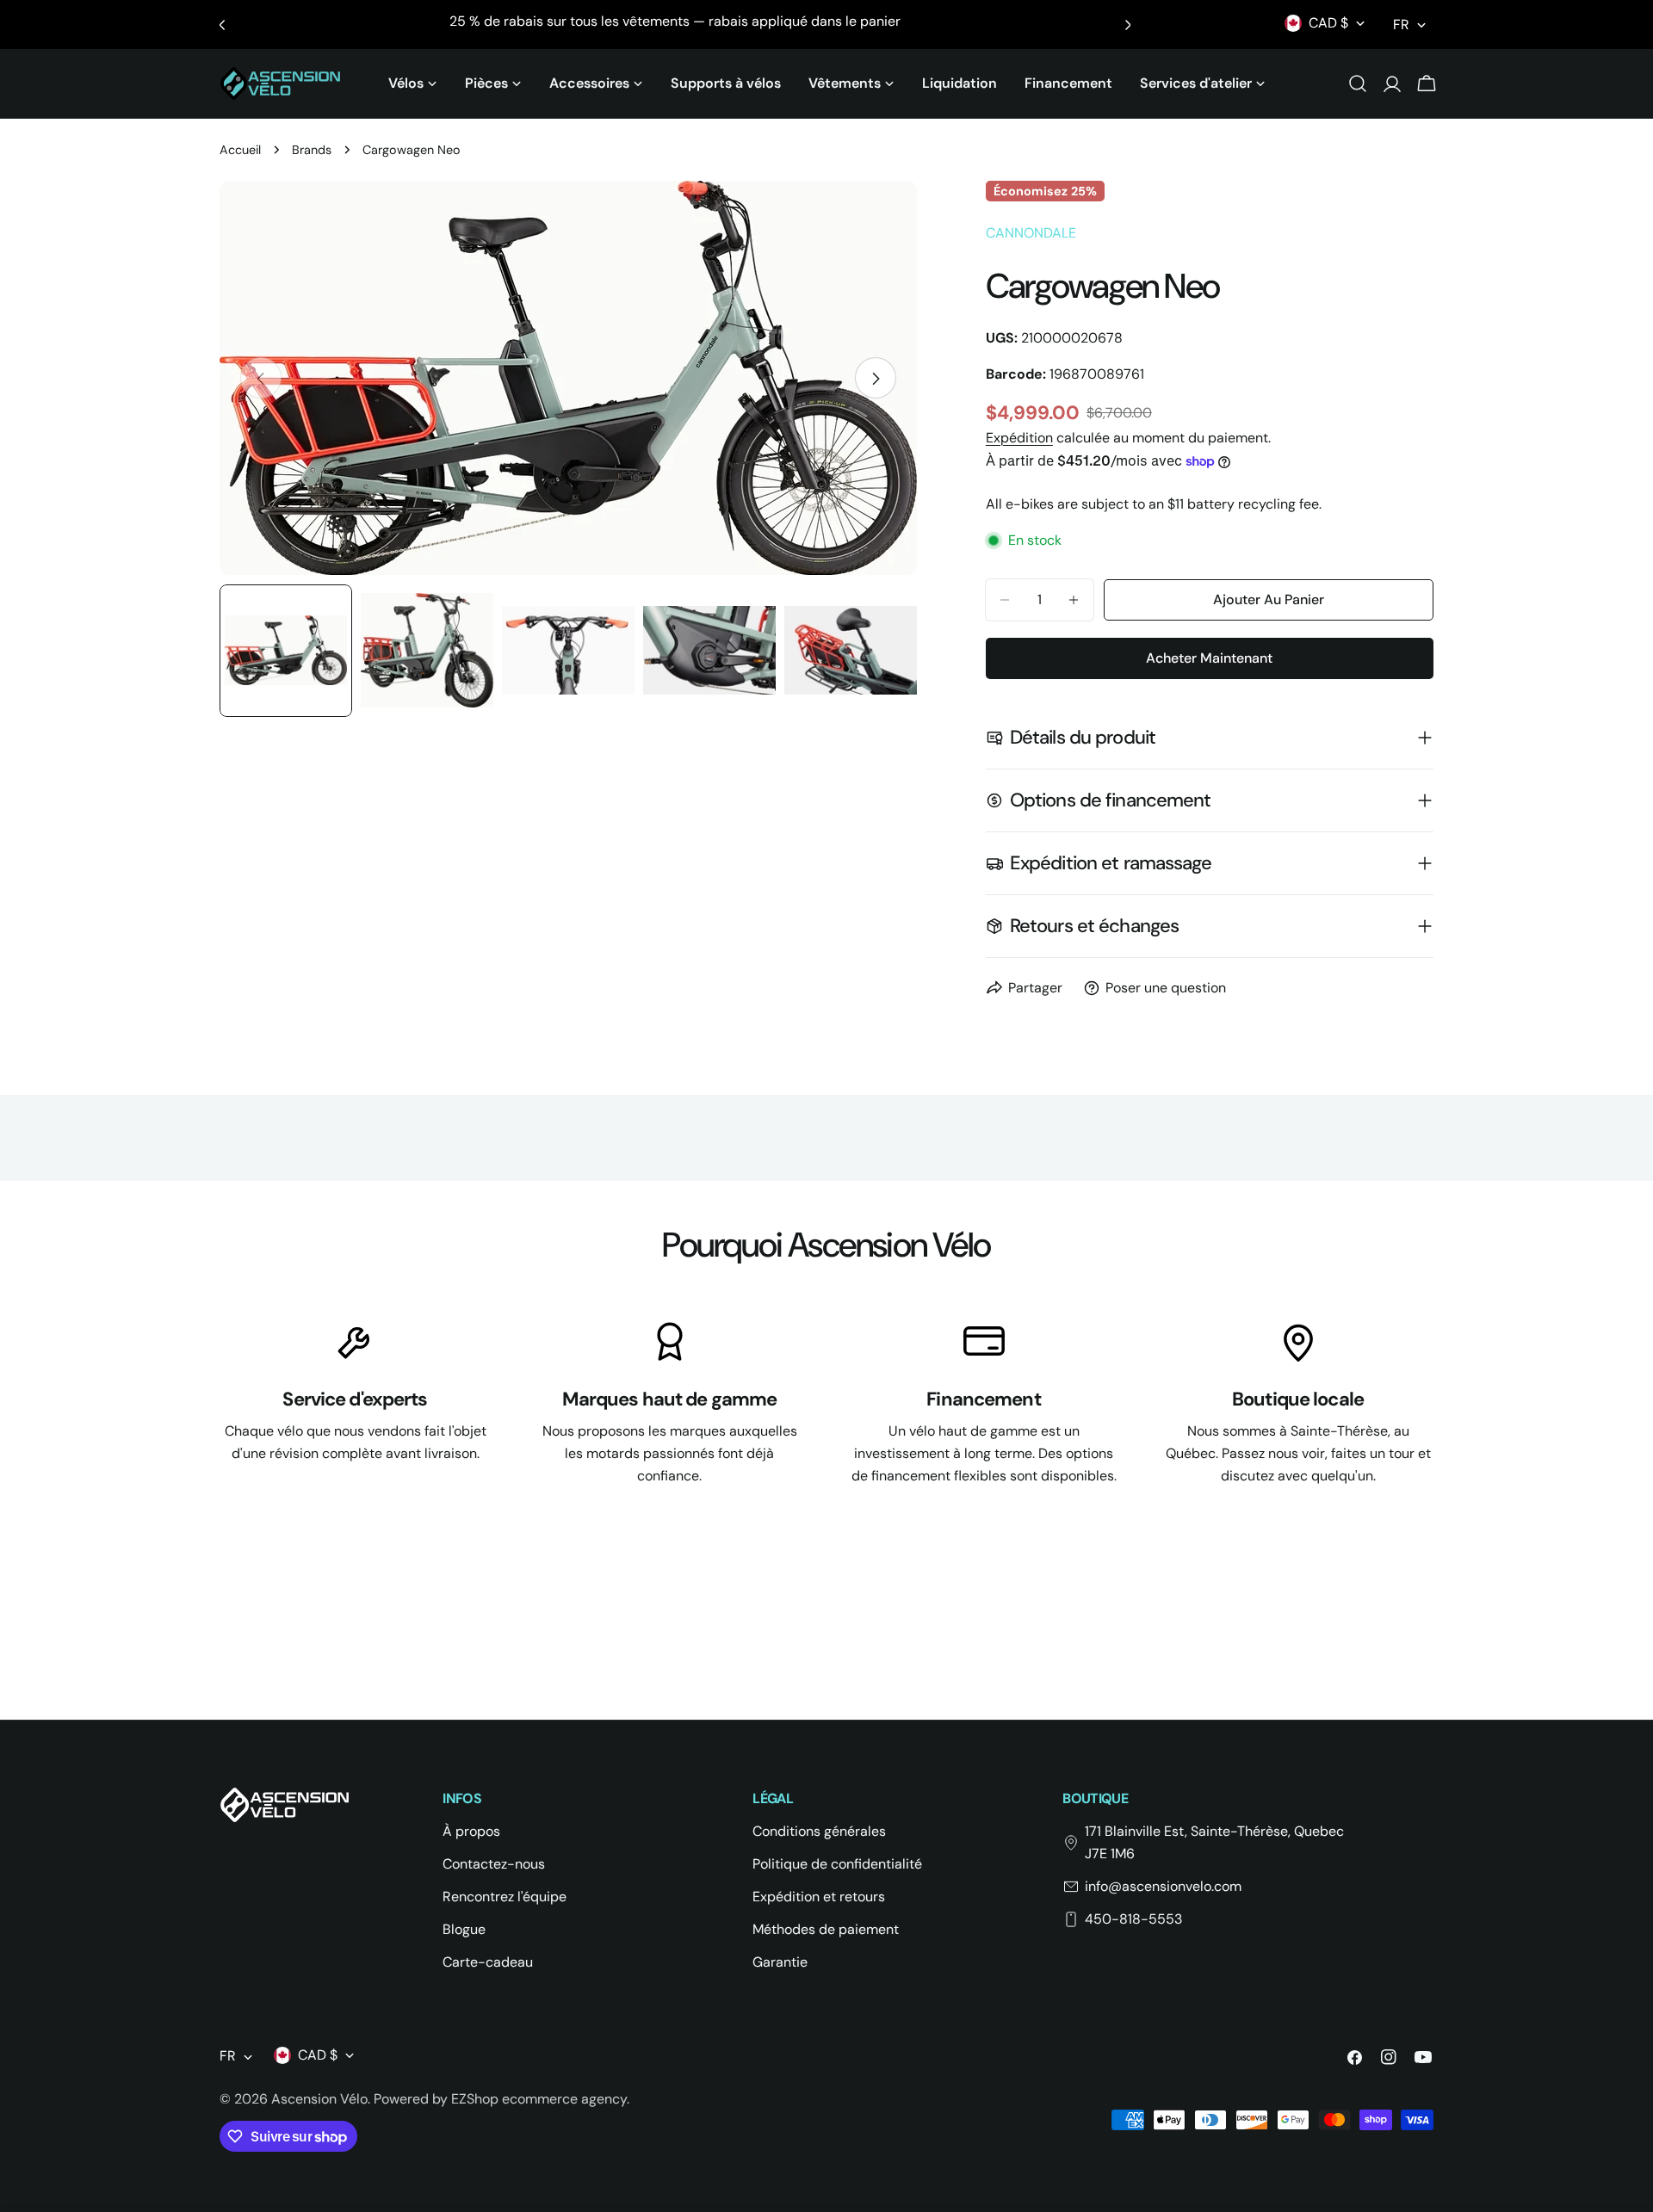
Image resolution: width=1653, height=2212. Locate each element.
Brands (312, 150)
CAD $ (1328, 23)
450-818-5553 (1133, 1919)
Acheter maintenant (1209, 658)
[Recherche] (1358, 83)
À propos (471, 1831)
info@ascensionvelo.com (1163, 1886)
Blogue (464, 1929)
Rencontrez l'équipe (505, 1897)
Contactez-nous (494, 1864)
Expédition (1019, 438)
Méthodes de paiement (826, 1929)
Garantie (780, 1962)
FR (1401, 25)
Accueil (240, 150)
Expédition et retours (819, 1897)
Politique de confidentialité (837, 1864)
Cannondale (1031, 233)
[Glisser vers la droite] (876, 379)
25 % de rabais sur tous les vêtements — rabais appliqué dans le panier (675, 21)
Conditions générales (819, 1831)
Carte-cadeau (488, 1962)
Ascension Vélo (319, 2099)
